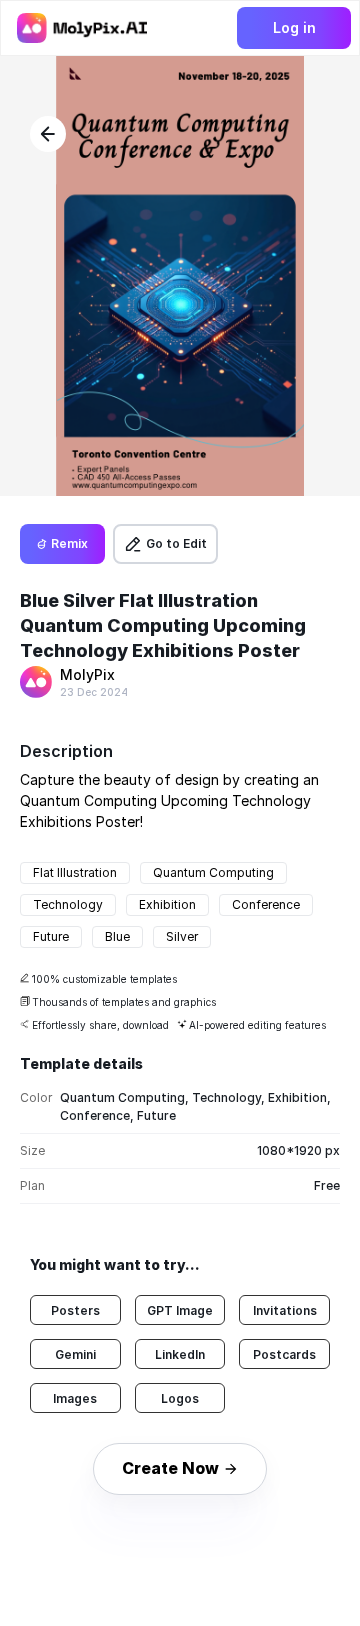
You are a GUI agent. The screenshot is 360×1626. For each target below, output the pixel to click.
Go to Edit (176, 543)
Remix (69, 543)
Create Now (170, 1468)
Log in (294, 27)
